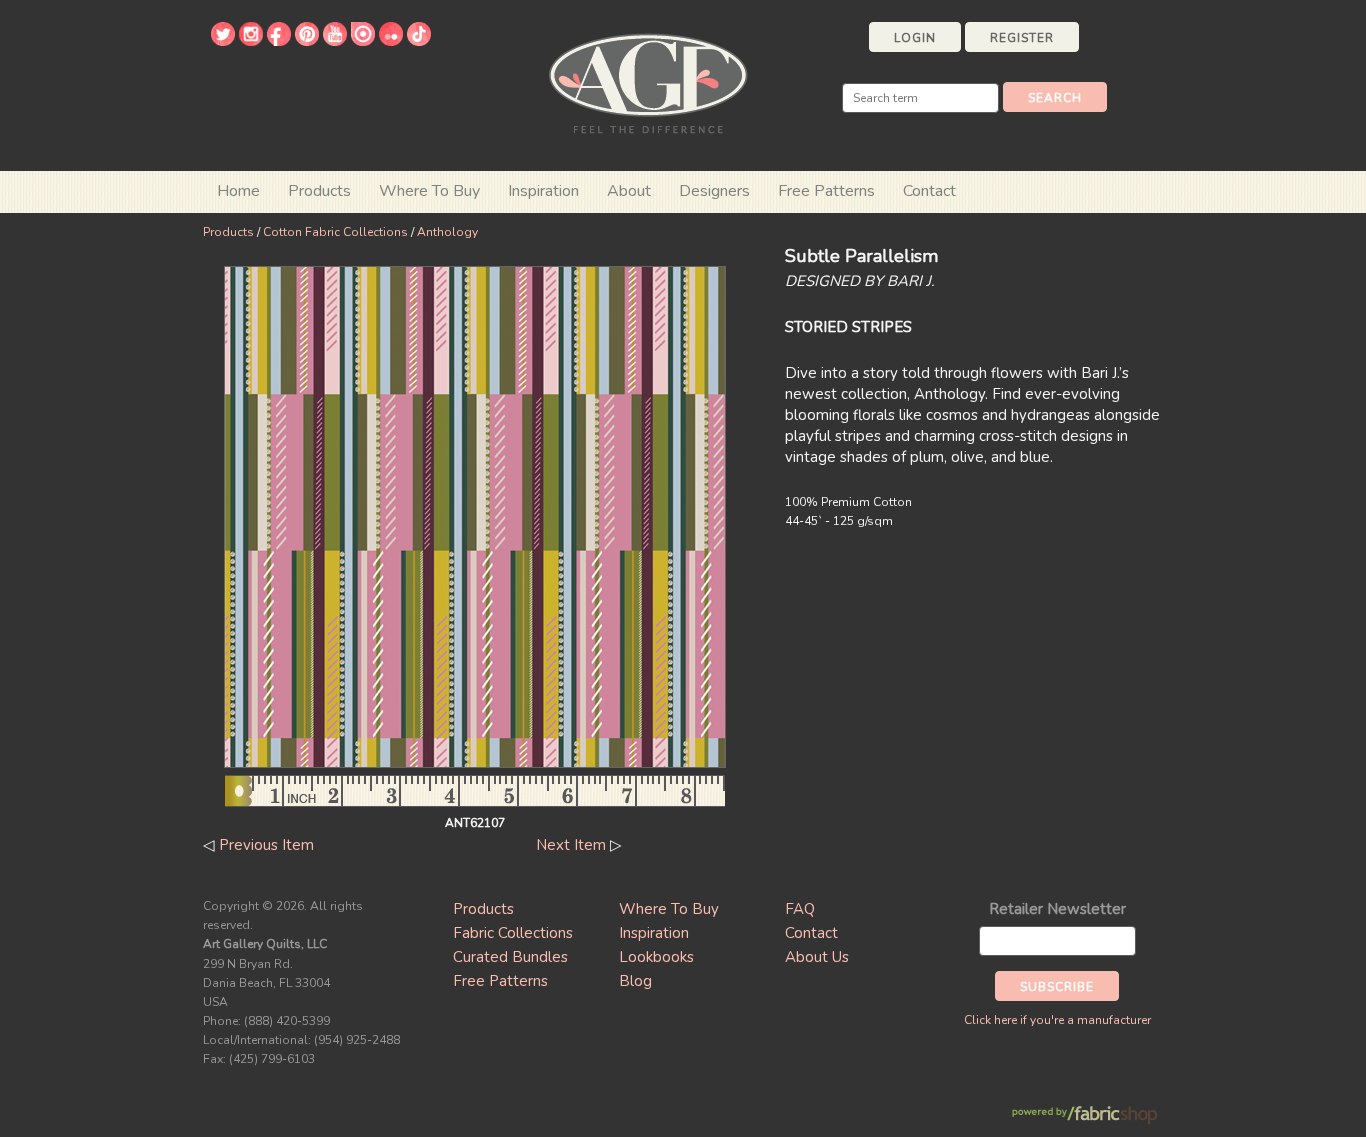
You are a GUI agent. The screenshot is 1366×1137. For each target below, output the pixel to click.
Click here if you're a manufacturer (1057, 1020)
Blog (635, 981)
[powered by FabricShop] (1084, 1115)
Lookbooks (656, 957)
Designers (714, 191)
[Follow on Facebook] (279, 41)
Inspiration (543, 191)
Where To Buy (669, 909)
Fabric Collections (513, 933)
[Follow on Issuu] (363, 41)
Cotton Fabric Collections (335, 232)
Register (1022, 38)
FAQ (800, 909)
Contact (929, 191)
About (629, 191)
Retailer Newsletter (1057, 909)
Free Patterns (826, 191)
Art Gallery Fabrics (648, 81)
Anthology (447, 232)
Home (238, 191)
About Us (817, 957)
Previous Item (266, 845)
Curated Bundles (510, 957)
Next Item (571, 845)
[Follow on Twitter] (223, 41)
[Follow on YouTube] (335, 41)
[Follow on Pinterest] (307, 41)
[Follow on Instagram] (251, 41)
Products (228, 232)
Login (915, 38)
